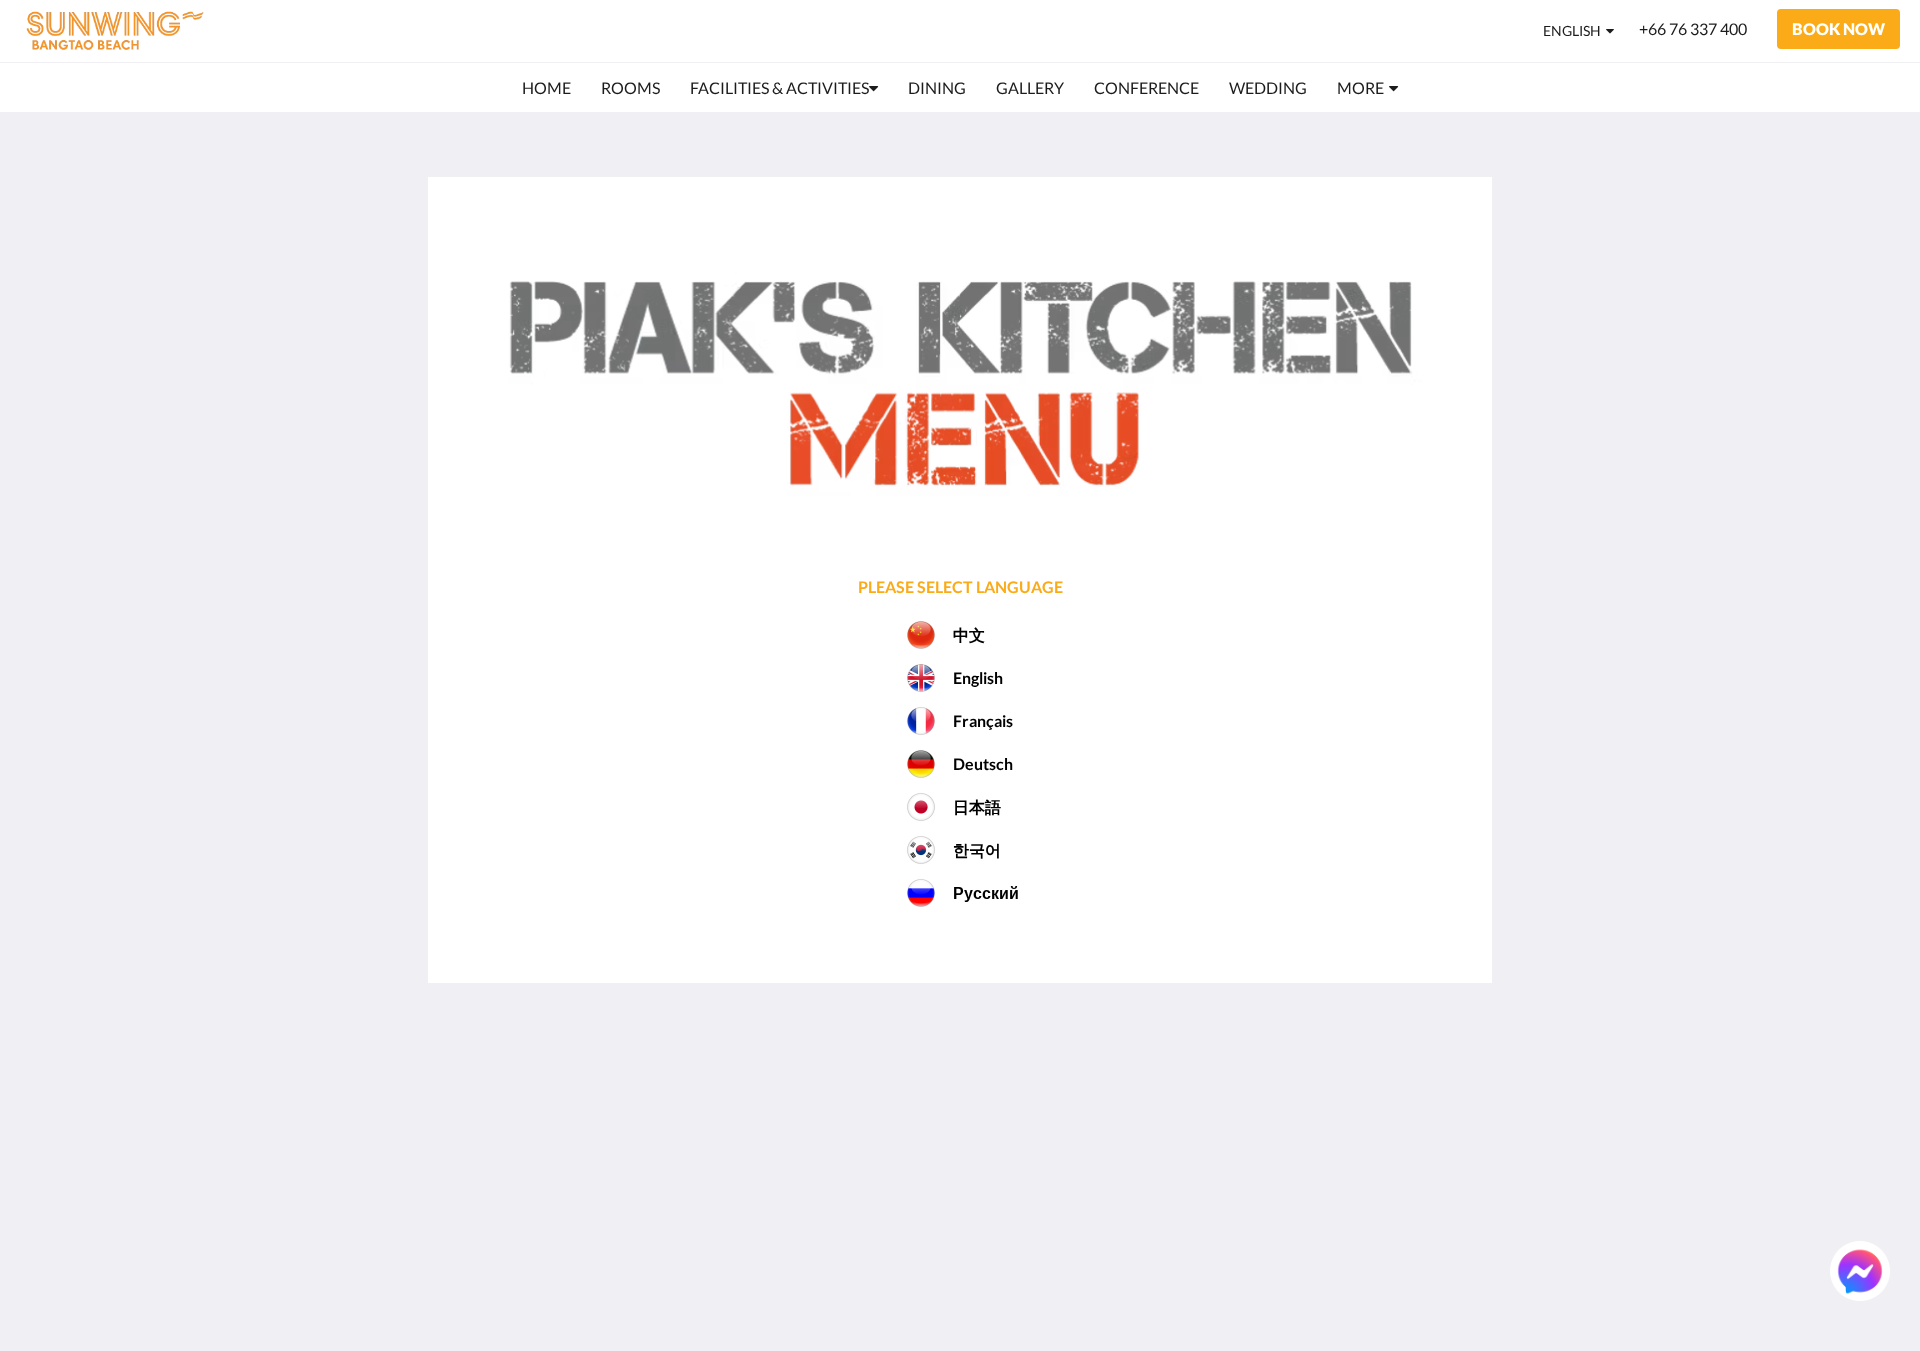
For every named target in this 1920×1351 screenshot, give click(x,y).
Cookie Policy (843, 1121)
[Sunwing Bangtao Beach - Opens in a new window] (1342, 1082)
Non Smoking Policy (864, 1138)
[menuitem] (546, 88)
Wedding (1001, 1172)
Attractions (1009, 1206)
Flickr (989, 1223)
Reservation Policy (860, 1087)
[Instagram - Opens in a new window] (1287, 1082)
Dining (993, 1121)
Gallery (995, 1138)
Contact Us (1009, 1240)
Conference (1010, 1155)
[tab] (873, 1037)
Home (991, 1070)
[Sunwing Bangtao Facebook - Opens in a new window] (1397, 1082)
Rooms (994, 1087)
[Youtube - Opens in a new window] (1452, 1082)
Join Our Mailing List (867, 1070)
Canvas (1446, 1292)
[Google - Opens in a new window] (1232, 1082)
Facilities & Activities (1041, 1104)
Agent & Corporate (1035, 1189)
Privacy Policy (844, 1104)
